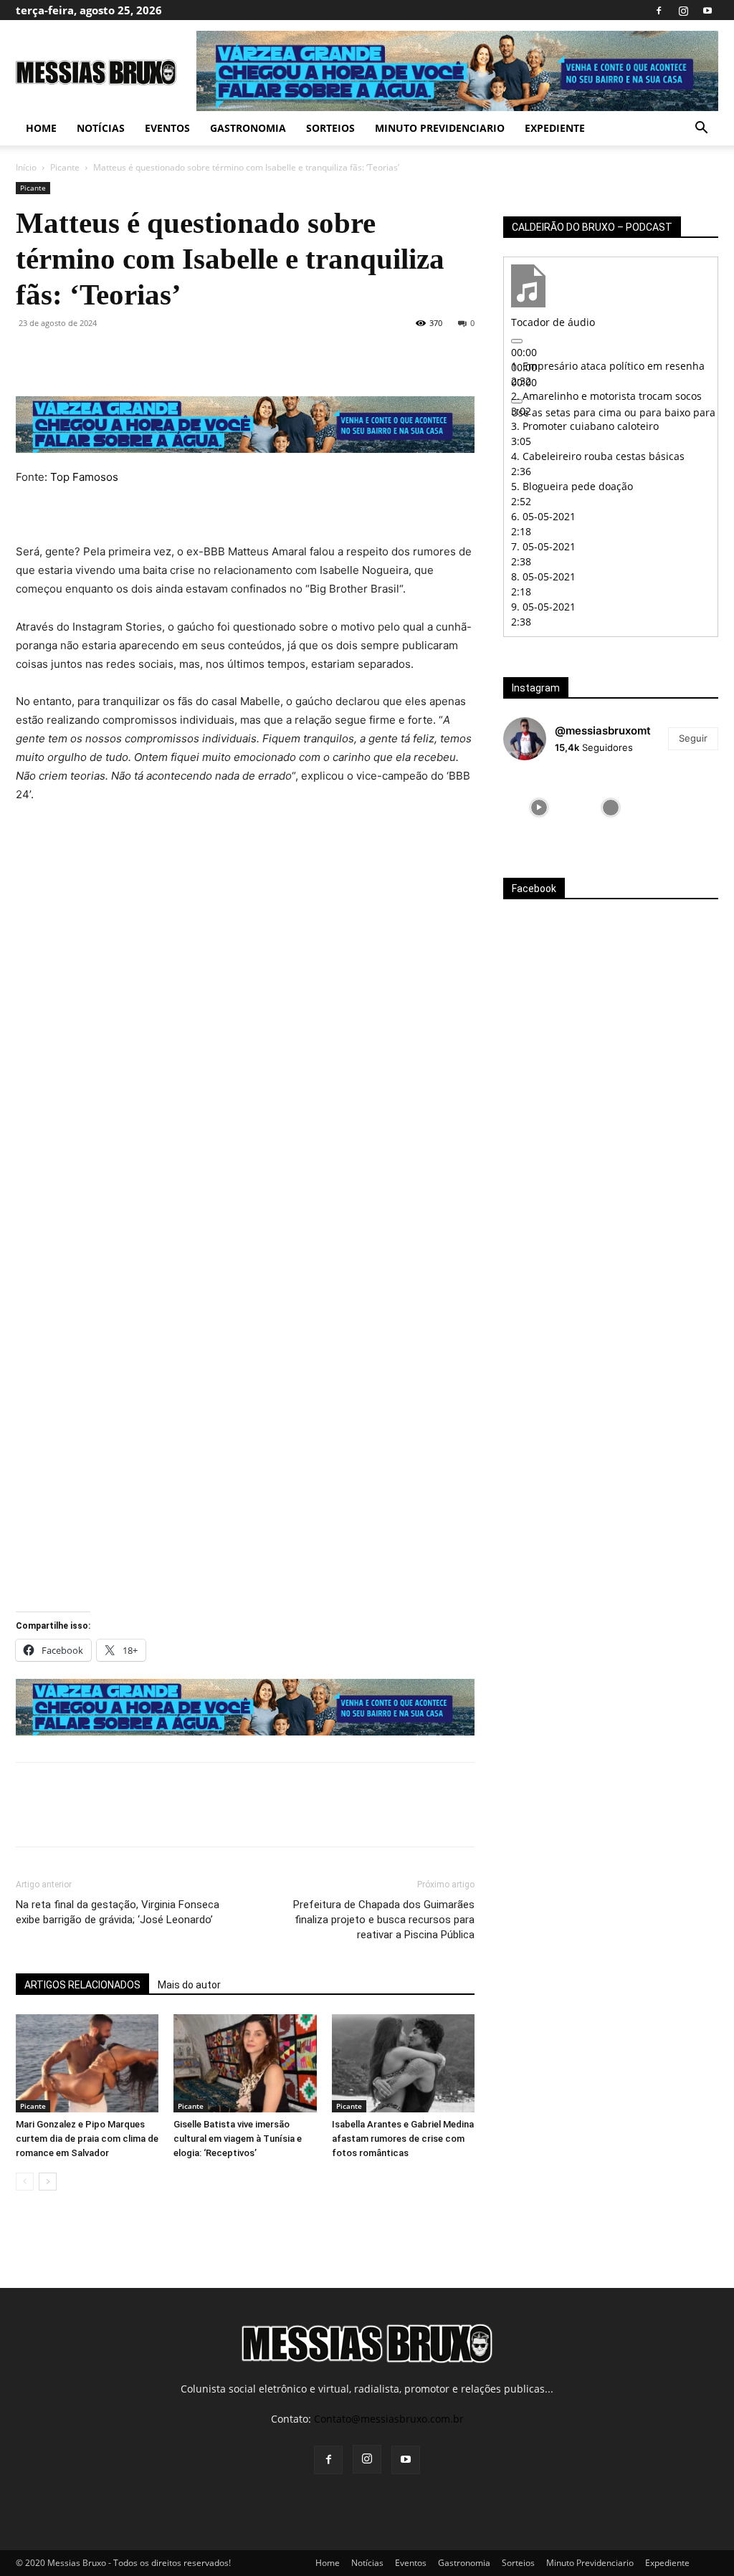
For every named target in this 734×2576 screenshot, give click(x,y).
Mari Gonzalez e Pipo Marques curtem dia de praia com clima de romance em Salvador (87, 2139)
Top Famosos (84, 477)
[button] (701, 129)
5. (572, 486)
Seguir (693, 738)
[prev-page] (25, 2182)
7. (543, 546)
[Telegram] (195, 355)
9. (543, 607)
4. (598, 456)
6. (543, 516)
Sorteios (330, 128)
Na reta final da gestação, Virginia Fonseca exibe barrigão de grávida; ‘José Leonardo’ (118, 1912)
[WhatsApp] (129, 355)
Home (41, 128)
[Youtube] (707, 10)
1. (608, 366)
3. (585, 426)
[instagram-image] (539, 808)
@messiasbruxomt (603, 731)
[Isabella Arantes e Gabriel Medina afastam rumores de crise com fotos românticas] (403, 2063)
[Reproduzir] (517, 341)
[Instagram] (683, 10)
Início (26, 167)
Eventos (167, 128)
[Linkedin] (162, 355)
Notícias (101, 128)
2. (606, 396)
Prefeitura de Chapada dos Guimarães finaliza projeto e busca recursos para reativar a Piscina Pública (384, 1920)
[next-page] (48, 2182)
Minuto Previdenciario (440, 128)
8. (543, 576)
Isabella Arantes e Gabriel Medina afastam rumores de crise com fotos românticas (403, 2139)
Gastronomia (248, 128)
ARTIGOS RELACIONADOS (82, 1985)
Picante (65, 167)
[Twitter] (63, 355)
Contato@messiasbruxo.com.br (389, 2419)
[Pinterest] (96, 355)
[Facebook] (659, 10)
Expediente (555, 128)
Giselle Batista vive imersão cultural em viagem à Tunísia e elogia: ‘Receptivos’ (238, 2139)
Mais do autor (189, 1985)
